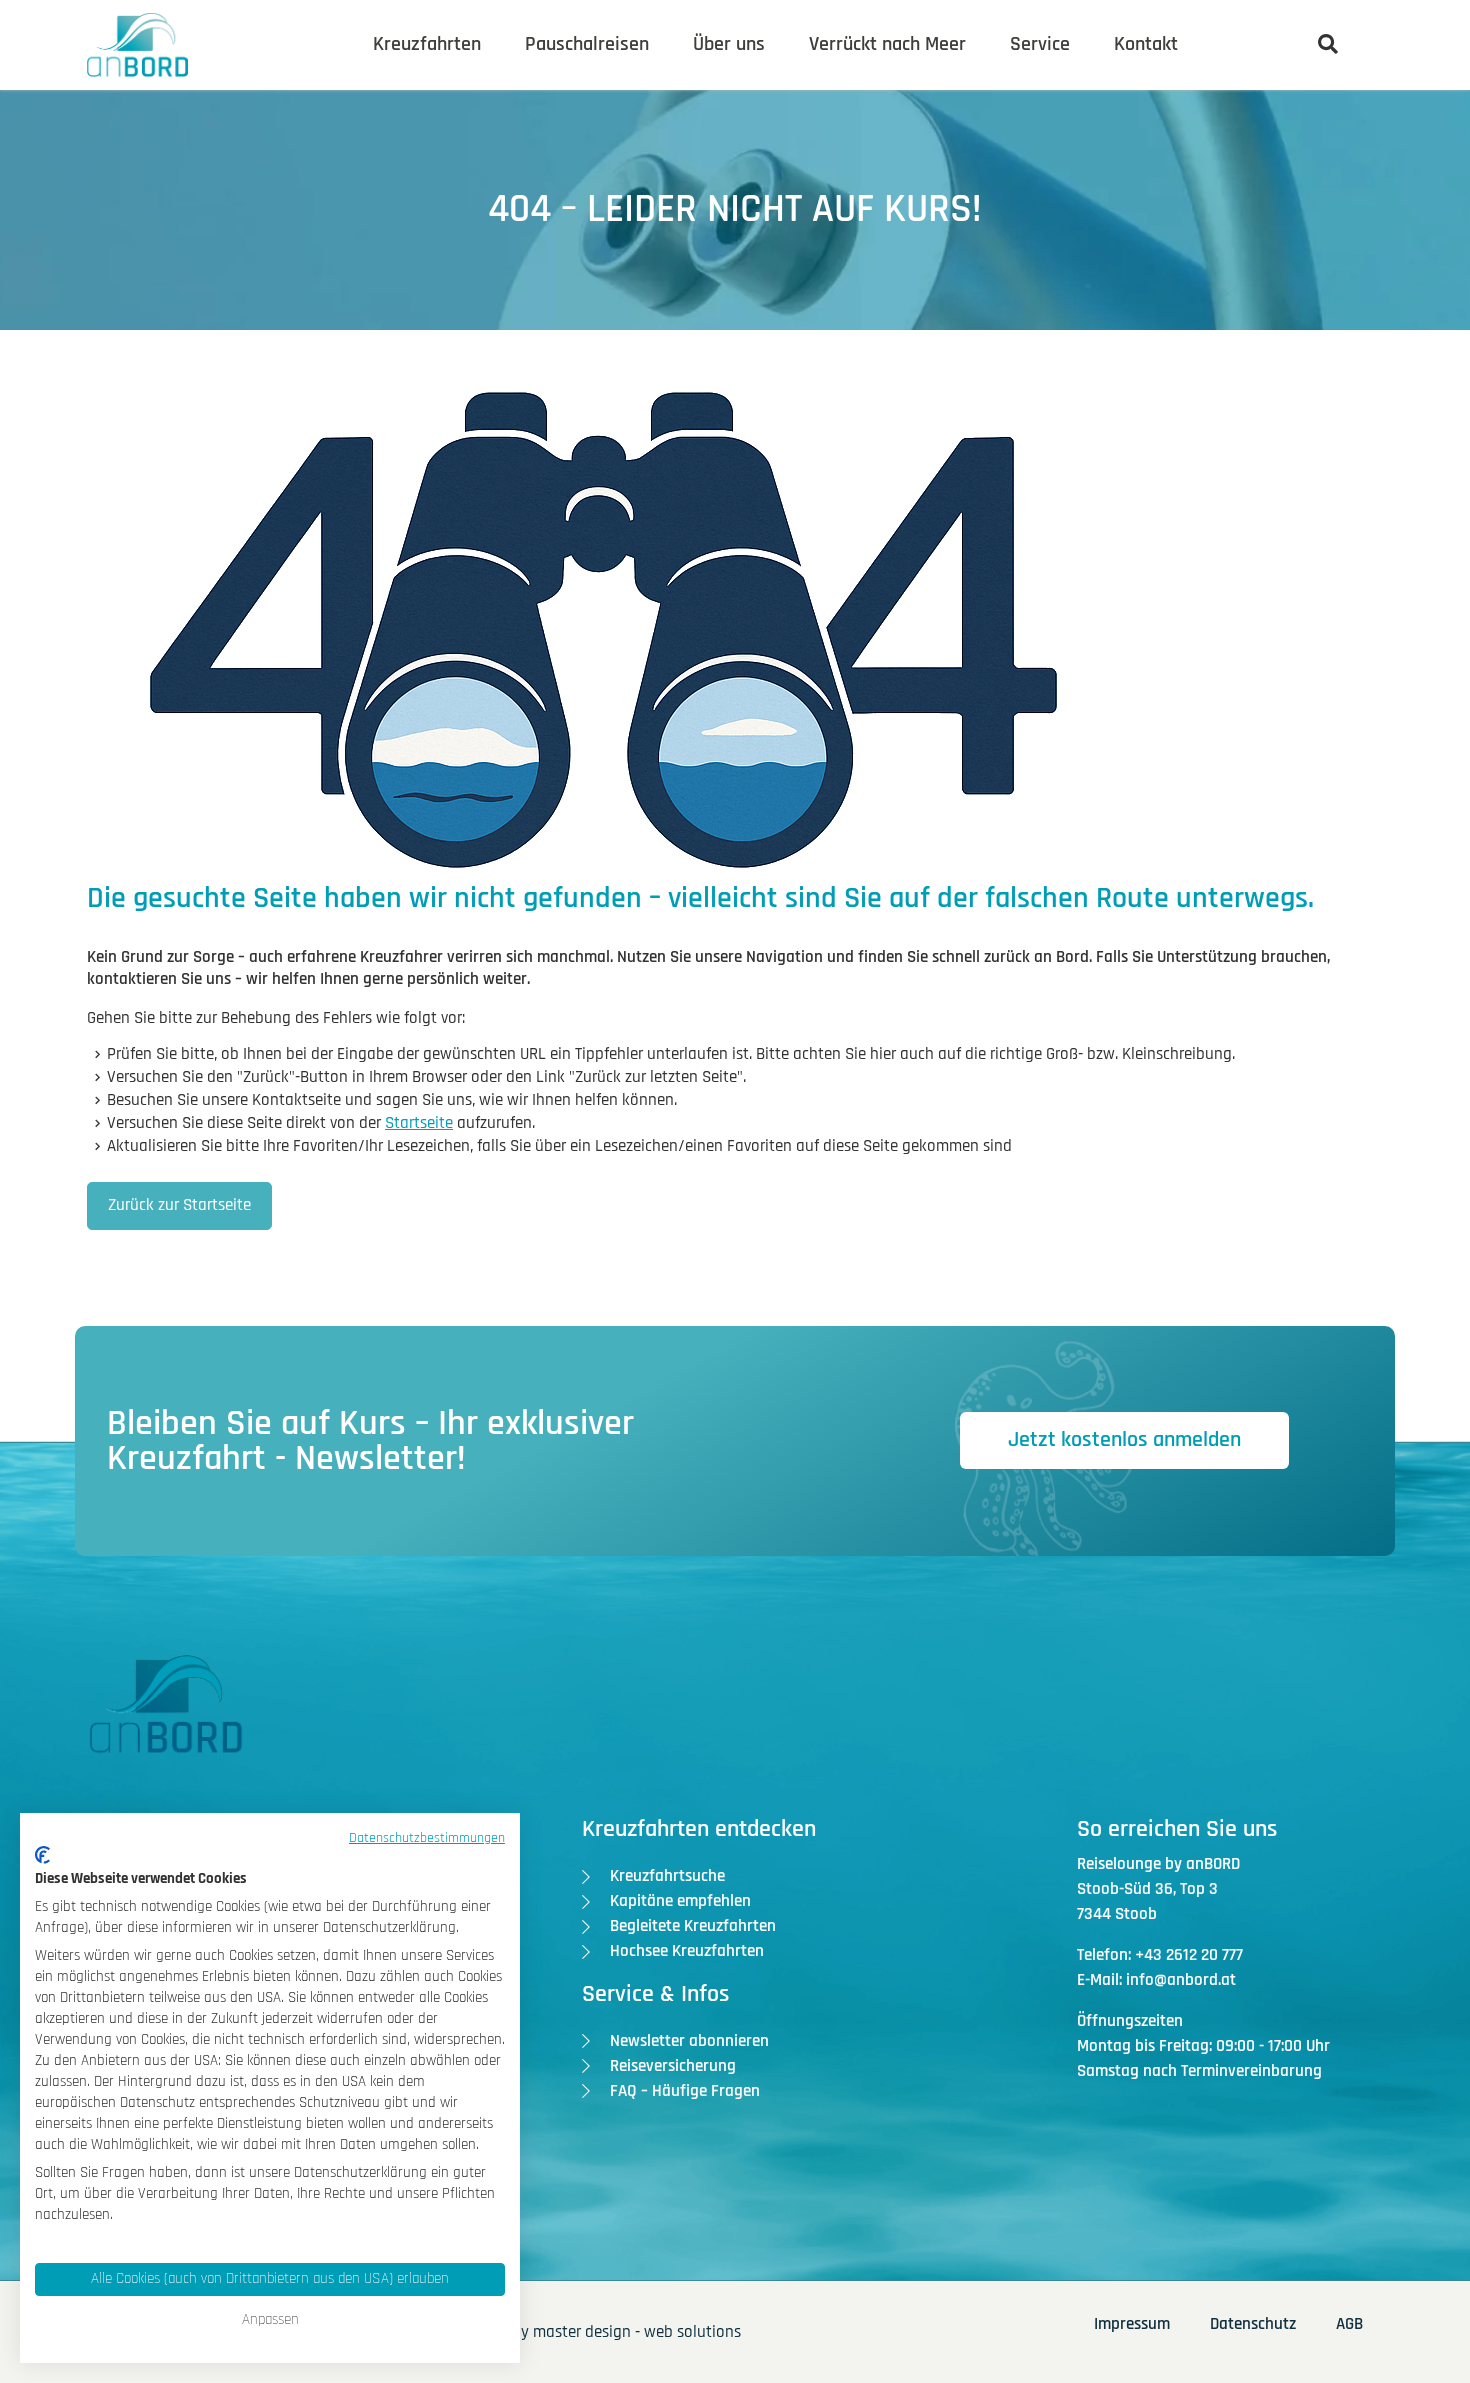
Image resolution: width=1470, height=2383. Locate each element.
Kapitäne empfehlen (680, 1901)
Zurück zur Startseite (179, 1205)
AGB (1349, 2324)
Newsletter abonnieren (689, 2041)
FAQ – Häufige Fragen (685, 2091)
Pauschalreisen (587, 44)
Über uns (729, 44)
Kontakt (1146, 44)
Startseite (419, 1123)
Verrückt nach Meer (887, 44)
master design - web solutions (637, 2332)
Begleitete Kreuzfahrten (693, 1926)
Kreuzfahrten (427, 44)
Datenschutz (1253, 2324)
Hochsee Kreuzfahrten (687, 1951)
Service (1040, 44)
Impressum (1132, 2324)
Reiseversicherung (673, 2066)
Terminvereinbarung (1251, 2071)
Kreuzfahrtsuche (667, 1876)
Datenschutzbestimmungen (427, 1838)
